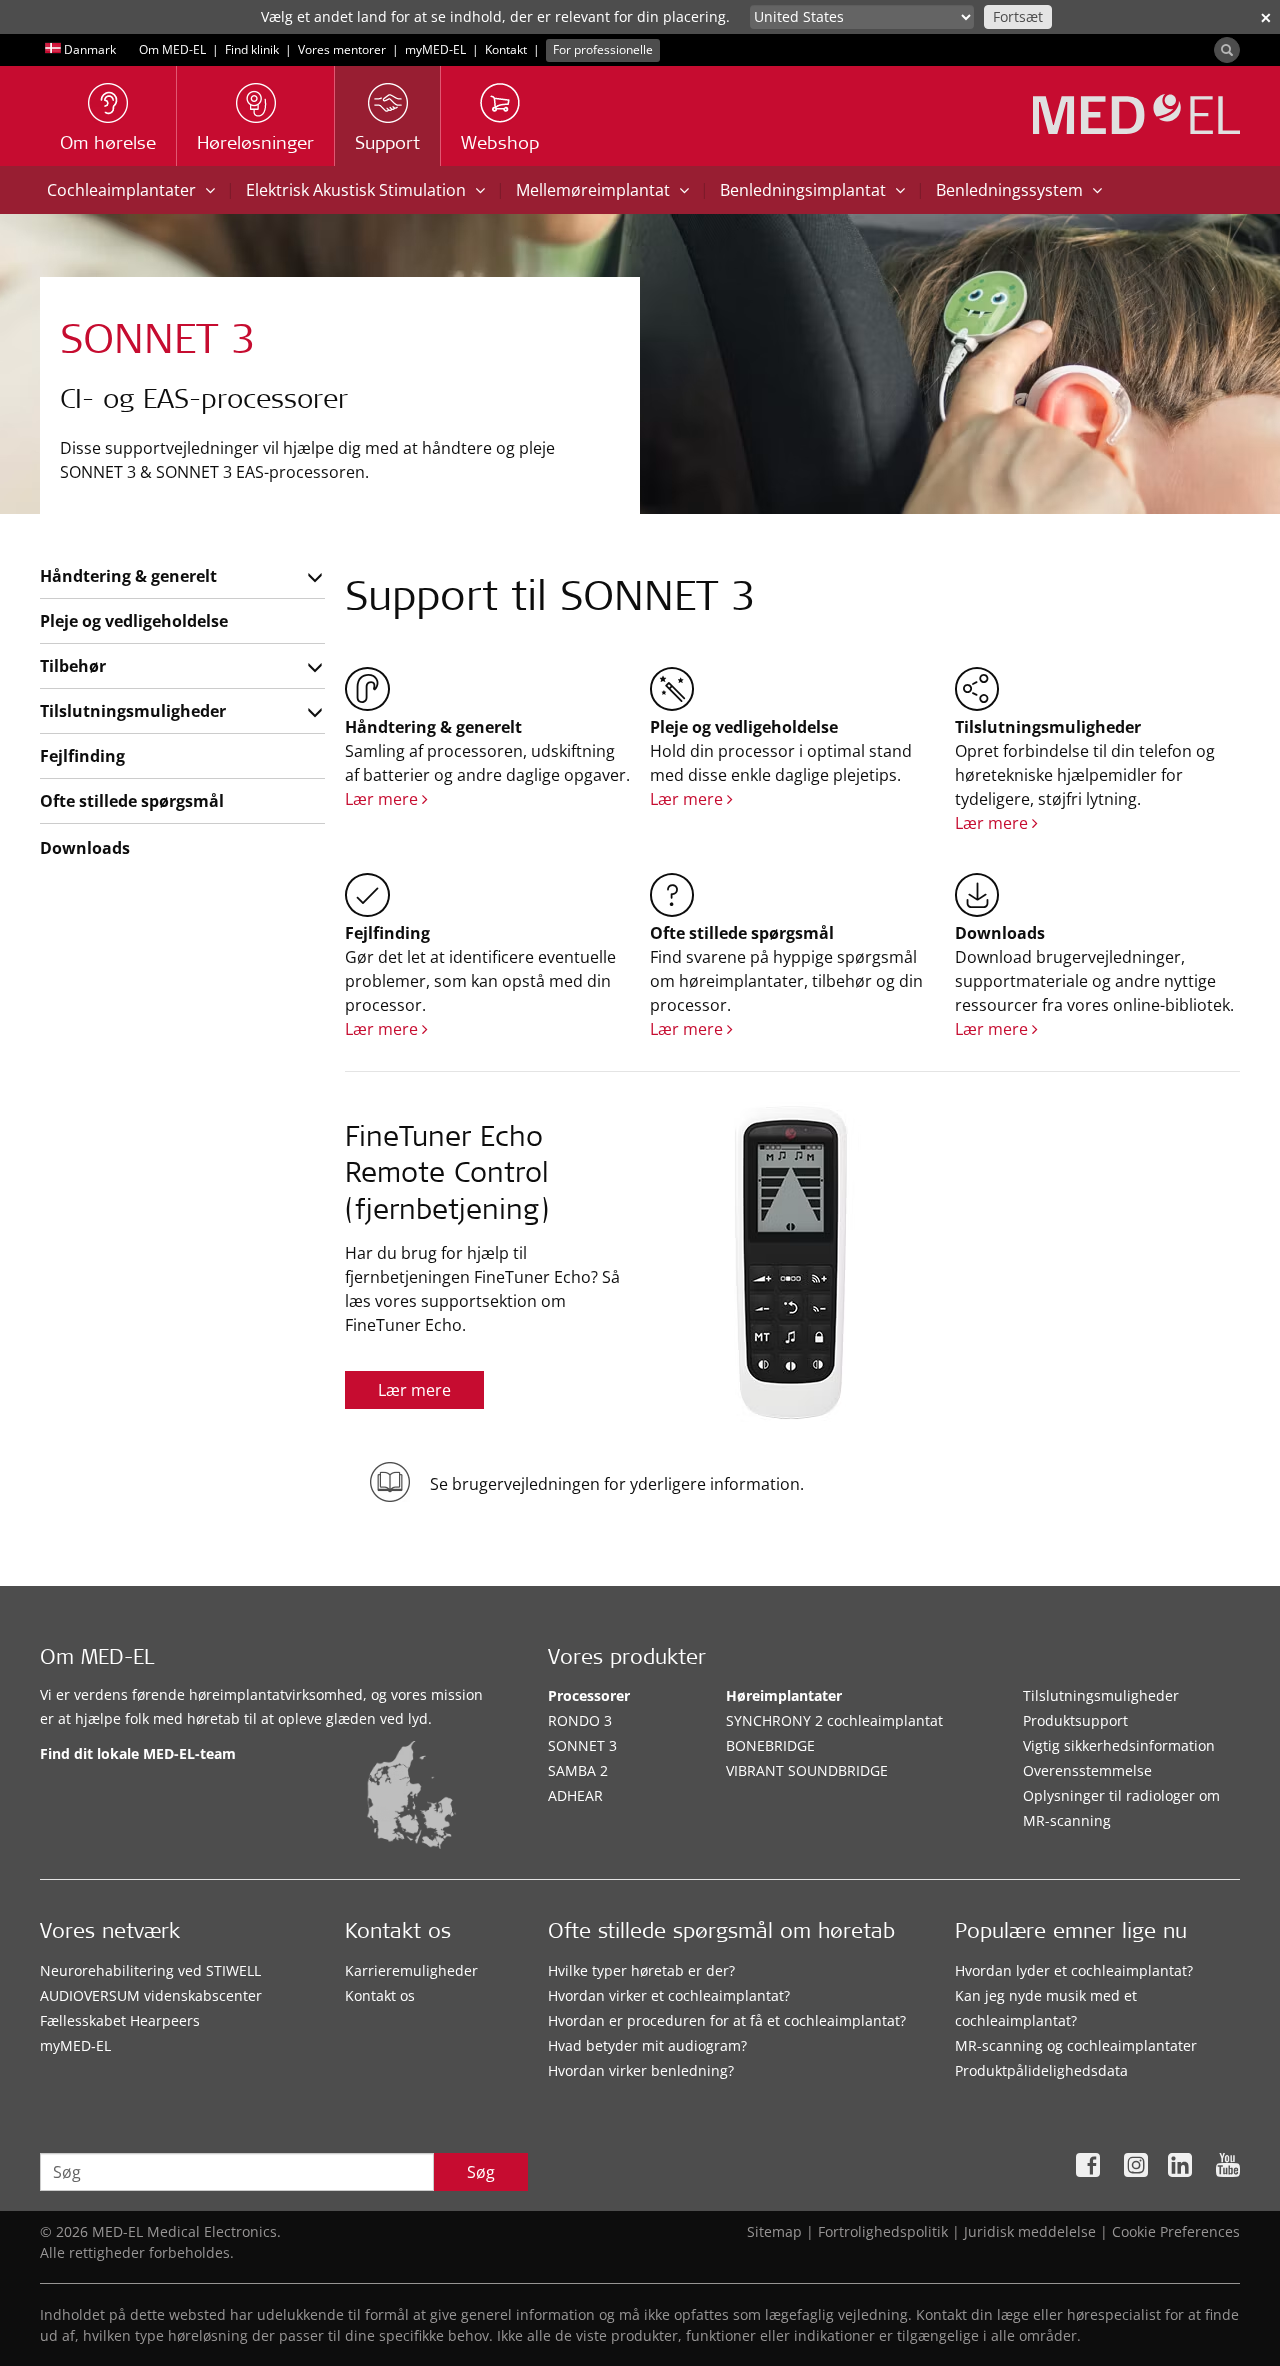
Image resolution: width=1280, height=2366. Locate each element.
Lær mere (383, 799)
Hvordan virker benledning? (641, 2070)
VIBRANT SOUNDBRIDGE (807, 1770)
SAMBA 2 (578, 1770)
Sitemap (774, 2231)
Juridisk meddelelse (1030, 2231)
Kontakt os (380, 1995)
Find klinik (252, 49)
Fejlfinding (82, 756)
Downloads (85, 848)
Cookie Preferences (1176, 2231)
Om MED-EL (172, 49)
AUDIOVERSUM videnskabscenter (151, 1995)
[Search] (1227, 50)
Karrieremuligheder (411, 1970)
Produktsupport (1075, 1720)
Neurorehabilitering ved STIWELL (150, 1970)
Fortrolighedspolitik (883, 2231)
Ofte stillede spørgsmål (132, 801)
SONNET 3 (582, 1745)
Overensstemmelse (1087, 1770)
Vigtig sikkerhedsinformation (1119, 1745)
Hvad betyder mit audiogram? (647, 2045)
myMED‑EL (435, 49)
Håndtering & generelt (128, 576)
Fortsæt (1018, 16)
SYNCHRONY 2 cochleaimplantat (834, 1720)
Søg (481, 2172)
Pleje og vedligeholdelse (134, 621)
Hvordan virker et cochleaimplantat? (669, 1995)
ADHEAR (575, 1795)
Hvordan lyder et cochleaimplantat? (1074, 1970)
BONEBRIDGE (770, 1745)
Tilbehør (73, 666)
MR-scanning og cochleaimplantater (1076, 2045)
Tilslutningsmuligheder (133, 711)
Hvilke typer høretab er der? (641, 1970)
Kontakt (506, 49)
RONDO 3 (580, 1720)
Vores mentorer (342, 49)
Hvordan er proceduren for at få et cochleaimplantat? (727, 2020)
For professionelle (603, 49)
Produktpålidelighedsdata (1041, 2070)
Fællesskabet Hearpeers (120, 2020)
